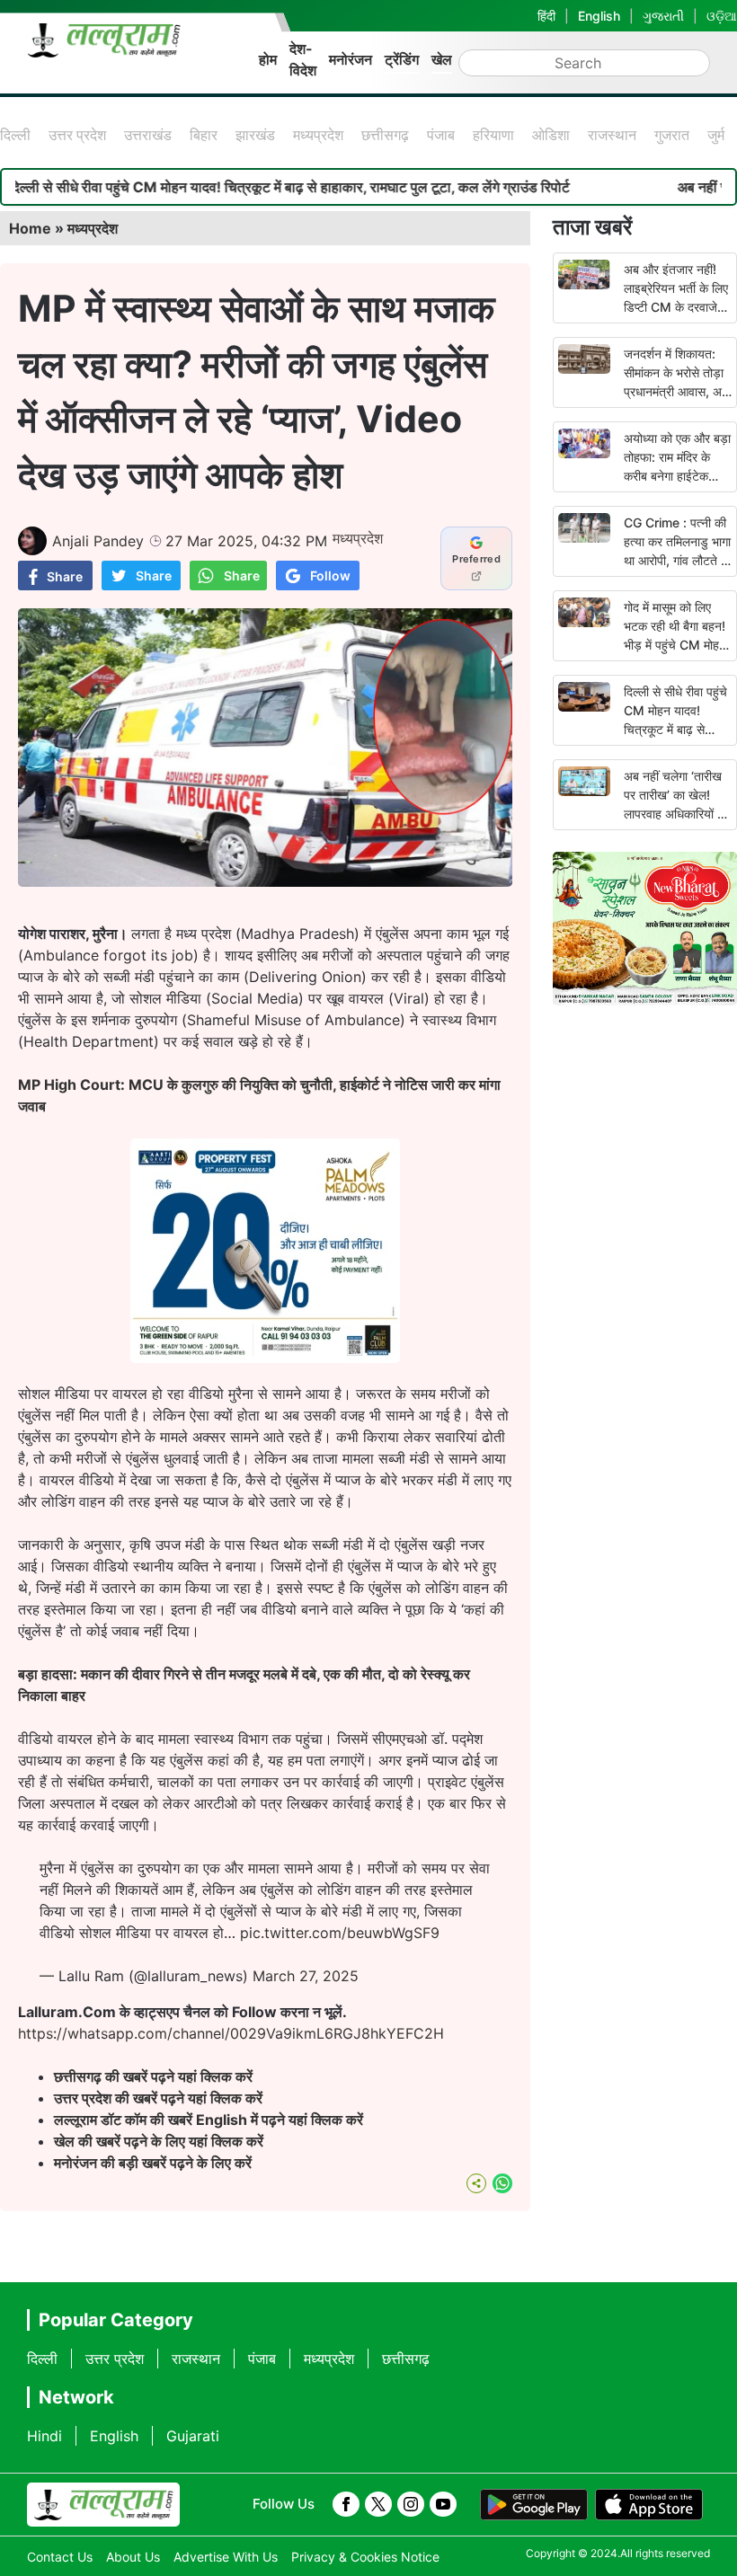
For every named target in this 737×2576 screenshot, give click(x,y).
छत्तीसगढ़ (385, 135)
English (599, 16)
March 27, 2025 (306, 1976)
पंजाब (441, 135)
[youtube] (443, 2504)
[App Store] (649, 2505)
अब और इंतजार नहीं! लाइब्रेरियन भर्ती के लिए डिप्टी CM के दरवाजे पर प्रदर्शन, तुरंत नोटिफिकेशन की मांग (676, 307)
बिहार (204, 135)
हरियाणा (493, 135)
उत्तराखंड (148, 135)
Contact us (60, 2557)
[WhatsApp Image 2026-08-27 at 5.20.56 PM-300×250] (265, 1358)
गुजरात (672, 135)
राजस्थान (612, 135)
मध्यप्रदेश (318, 135)
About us (133, 2557)
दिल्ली (15, 135)
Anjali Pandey (98, 541)
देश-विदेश (303, 59)
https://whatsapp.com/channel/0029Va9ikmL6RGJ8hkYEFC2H (231, 2033)
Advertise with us (226, 2557)
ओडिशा (551, 135)
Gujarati (193, 2436)
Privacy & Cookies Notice (365, 2557)
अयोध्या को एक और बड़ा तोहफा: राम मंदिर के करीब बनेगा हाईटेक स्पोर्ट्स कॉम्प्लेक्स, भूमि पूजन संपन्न (677, 476)
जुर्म (716, 135)
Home (30, 228)
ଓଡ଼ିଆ (722, 16)
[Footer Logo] (103, 2505)
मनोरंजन (351, 59)
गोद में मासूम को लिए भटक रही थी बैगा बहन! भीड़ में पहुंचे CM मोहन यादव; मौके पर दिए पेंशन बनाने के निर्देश (677, 645)
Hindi (44, 2436)
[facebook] (346, 2504)
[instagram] (411, 2504)
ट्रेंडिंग (402, 59)
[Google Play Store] (534, 2505)
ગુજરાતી (663, 16)
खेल (442, 59)
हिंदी (546, 16)
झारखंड (255, 135)
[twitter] (378, 2504)
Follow (330, 575)
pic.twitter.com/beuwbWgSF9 (340, 1933)
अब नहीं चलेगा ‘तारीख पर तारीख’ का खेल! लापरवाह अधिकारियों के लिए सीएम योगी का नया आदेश (675, 814)
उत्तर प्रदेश (77, 135)
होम (268, 59)
